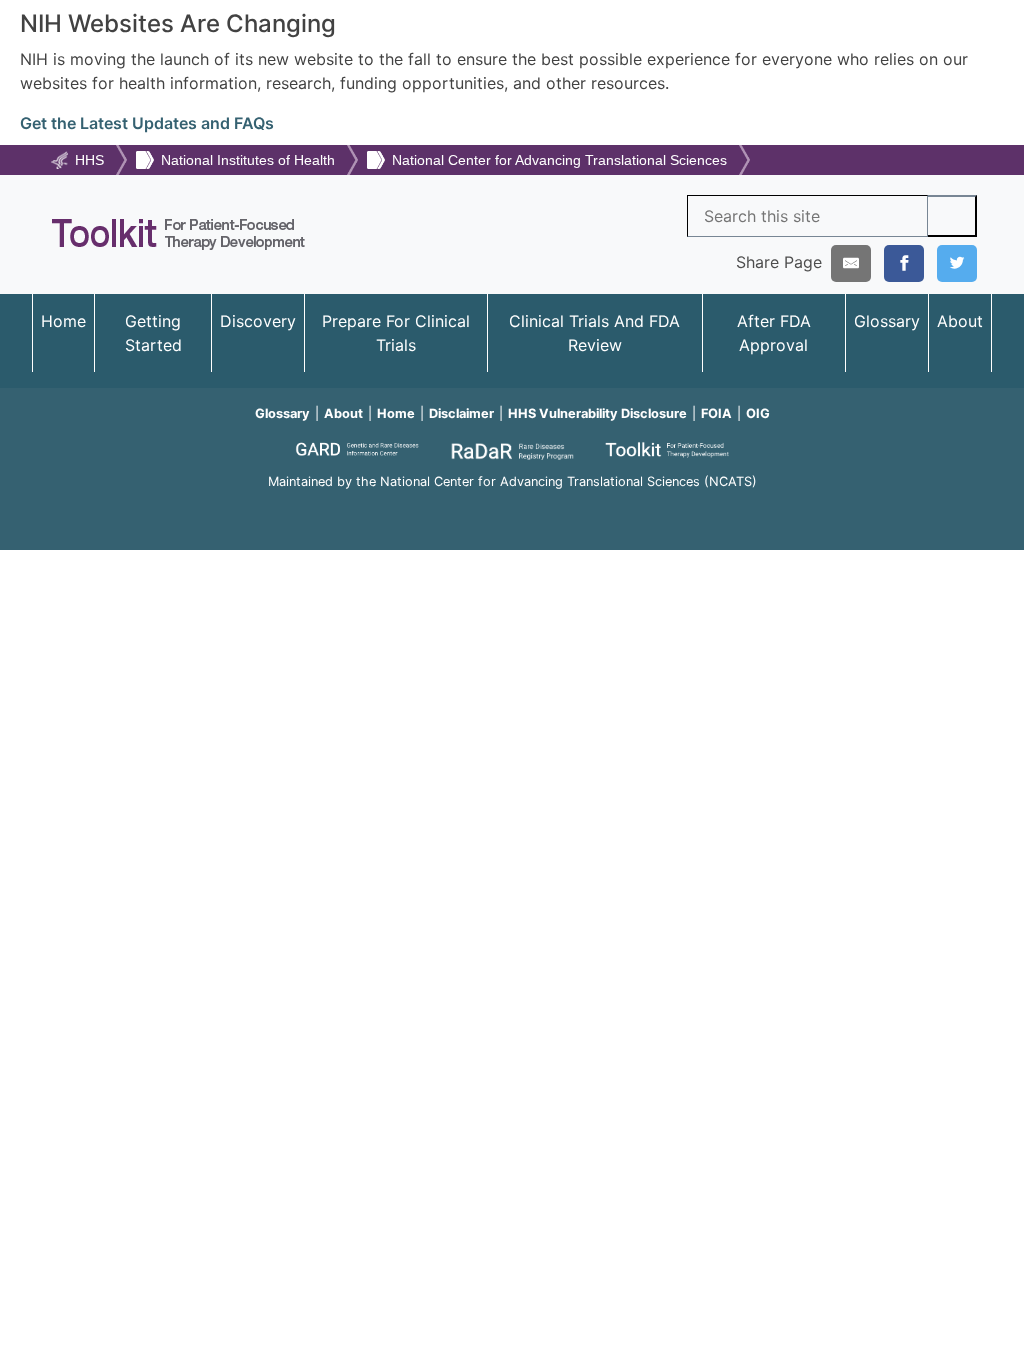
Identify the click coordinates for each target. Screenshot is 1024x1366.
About (960, 321)
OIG (758, 413)
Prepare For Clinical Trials (396, 333)
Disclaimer (461, 413)
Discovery (258, 321)
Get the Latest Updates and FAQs (147, 123)
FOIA (716, 413)
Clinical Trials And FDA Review (594, 333)
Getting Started (153, 333)
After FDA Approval (774, 333)
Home (63, 321)
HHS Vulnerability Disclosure (597, 413)
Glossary (887, 321)
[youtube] (512, 508)
